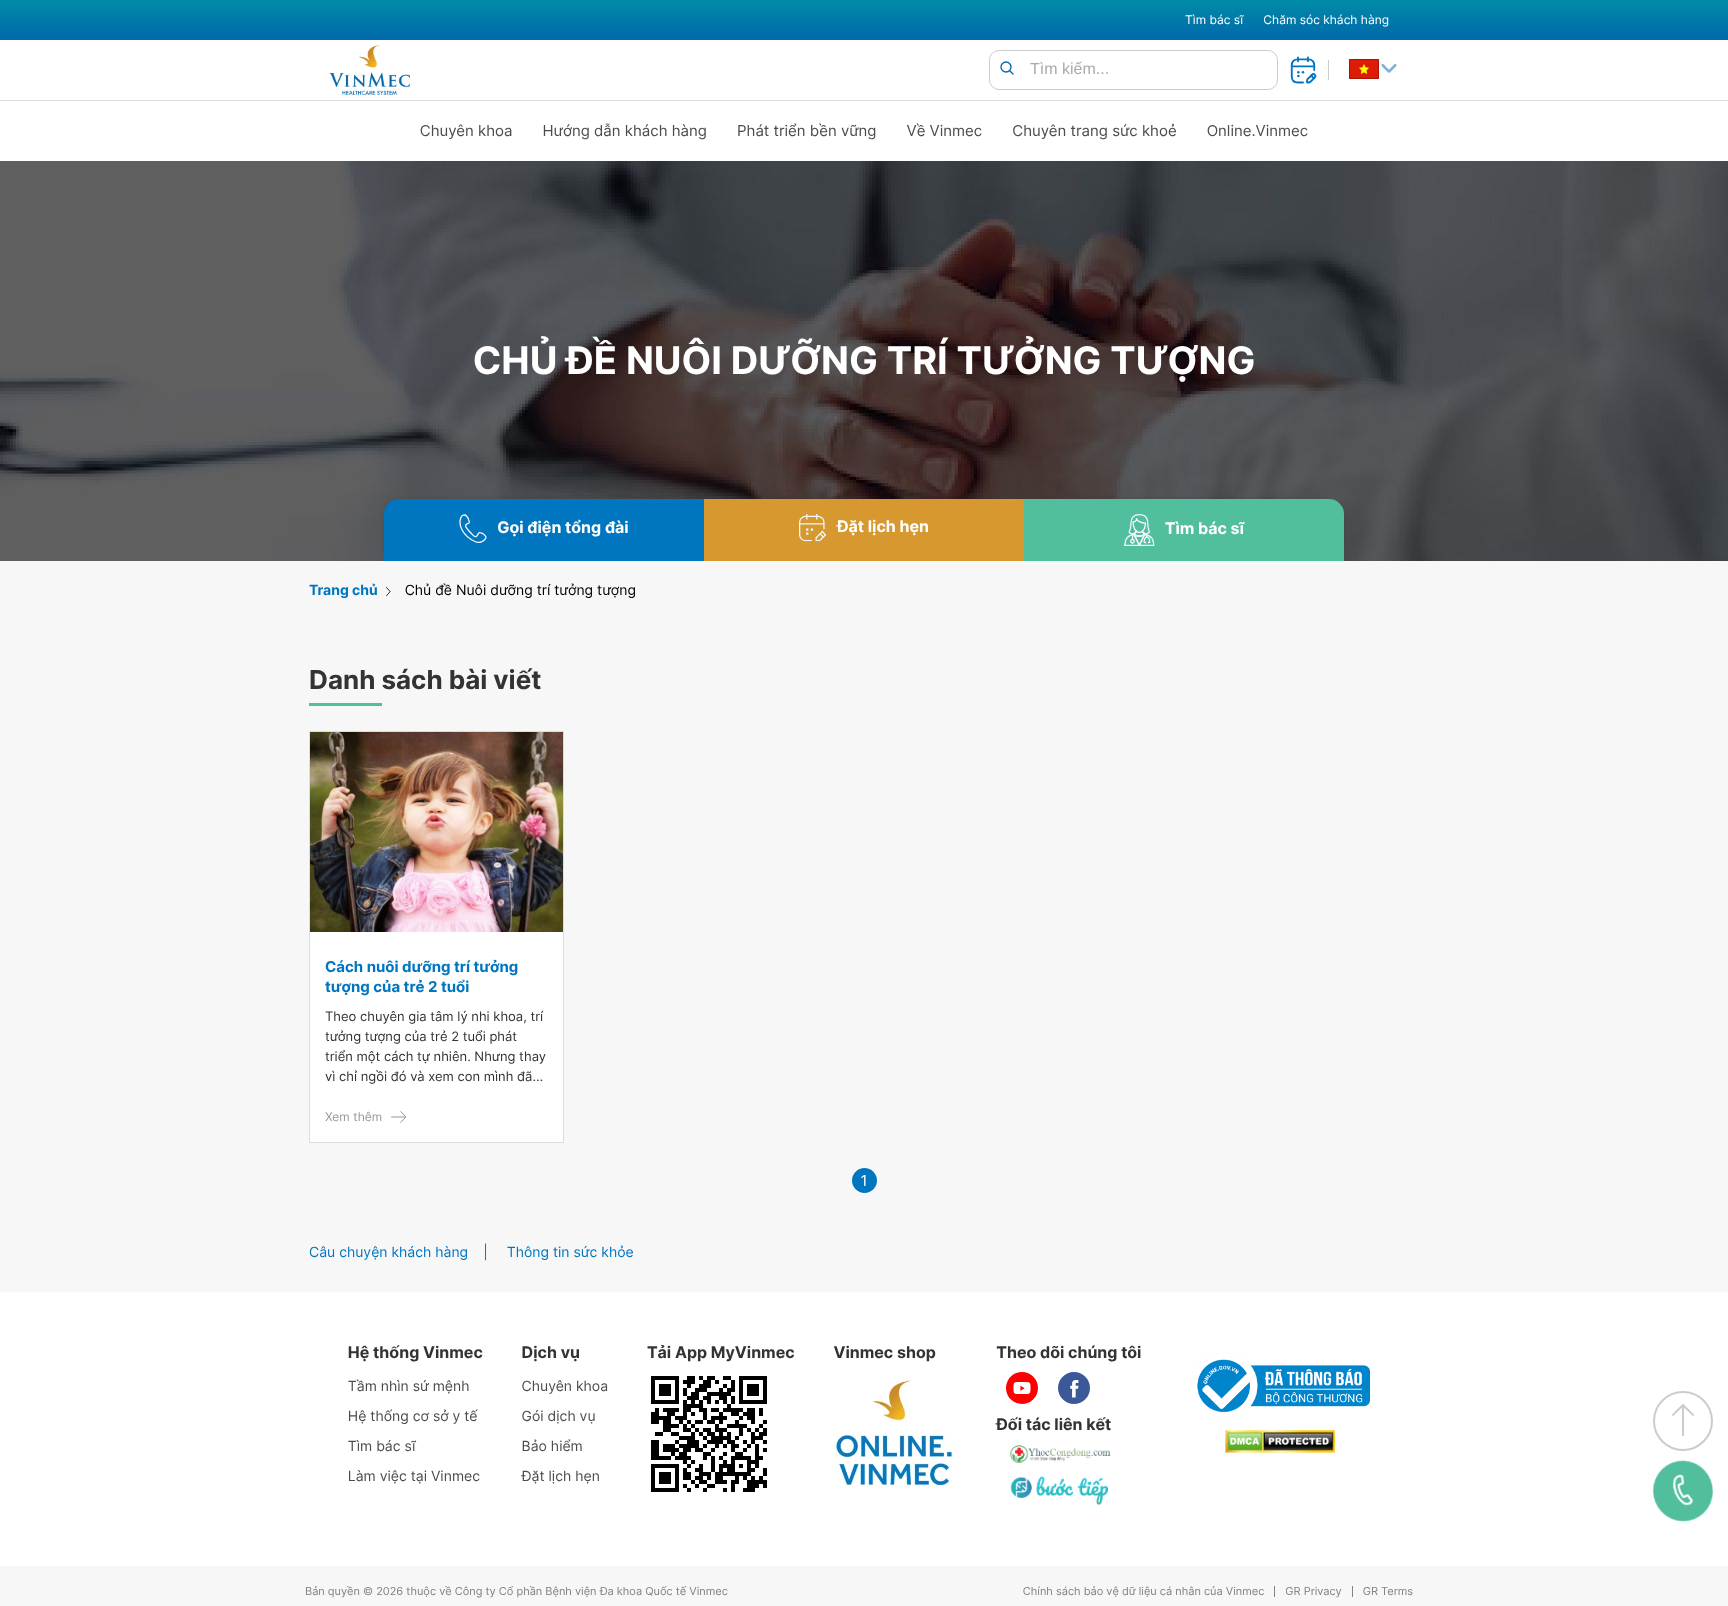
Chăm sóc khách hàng (1326, 19)
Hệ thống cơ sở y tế (413, 1416)
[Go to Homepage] (369, 70)
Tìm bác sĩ (1214, 19)
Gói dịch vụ (559, 1416)
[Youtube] (1022, 1388)
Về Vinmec (945, 130)
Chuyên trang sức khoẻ (1094, 130)
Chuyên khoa (466, 130)
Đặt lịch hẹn (561, 1476)
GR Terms (1388, 1591)
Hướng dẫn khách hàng (625, 130)
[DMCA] (1280, 1441)
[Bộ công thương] (1280, 1386)
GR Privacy (1313, 1591)
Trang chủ (343, 590)
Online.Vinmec (1258, 130)
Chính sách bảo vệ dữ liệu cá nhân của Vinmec (1144, 1591)
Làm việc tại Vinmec (414, 1476)
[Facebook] (1074, 1388)
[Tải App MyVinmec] (709, 1434)
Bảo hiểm (552, 1446)
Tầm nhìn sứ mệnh (409, 1386)
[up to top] (1683, 1421)
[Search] (1007, 69)
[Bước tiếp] (1061, 1490)
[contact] (1683, 1491)
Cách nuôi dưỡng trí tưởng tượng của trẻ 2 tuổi (421, 976)
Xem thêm (353, 1116)
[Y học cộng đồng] (1061, 1454)
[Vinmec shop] (895, 1434)
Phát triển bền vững (807, 130)
